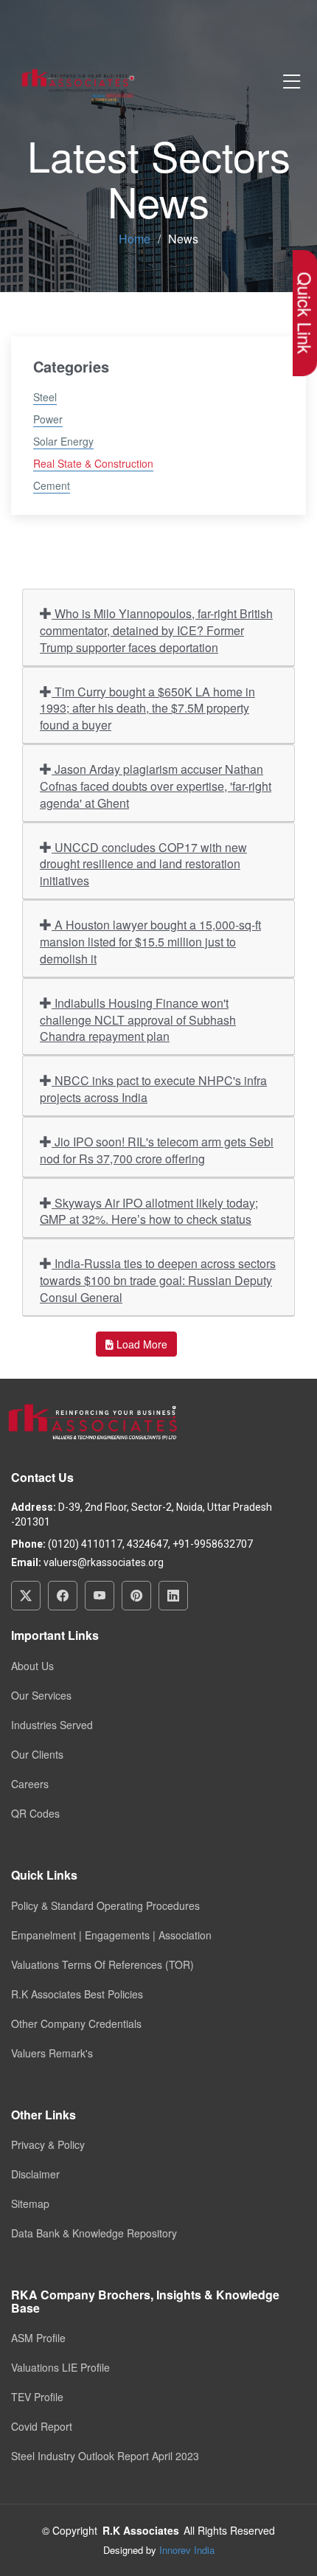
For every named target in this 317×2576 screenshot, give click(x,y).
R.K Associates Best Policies (77, 1994)
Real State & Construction (93, 463)
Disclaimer (35, 2174)
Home (135, 239)
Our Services (41, 1695)
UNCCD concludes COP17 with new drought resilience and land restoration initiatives (143, 864)
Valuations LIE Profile (60, 2367)
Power (48, 419)
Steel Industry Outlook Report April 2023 (105, 2456)
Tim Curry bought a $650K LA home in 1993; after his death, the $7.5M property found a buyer (147, 709)
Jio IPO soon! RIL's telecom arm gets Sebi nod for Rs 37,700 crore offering (157, 1150)
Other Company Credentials (76, 2023)
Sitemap (30, 2203)
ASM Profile (38, 2338)
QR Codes (35, 1813)
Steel (45, 397)
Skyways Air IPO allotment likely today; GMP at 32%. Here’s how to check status (149, 1211)
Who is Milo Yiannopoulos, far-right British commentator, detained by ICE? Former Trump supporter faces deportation (156, 630)
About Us (32, 1666)
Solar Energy (63, 441)
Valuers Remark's (52, 2053)
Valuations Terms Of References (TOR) (102, 1964)
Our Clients (37, 1754)
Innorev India (187, 2550)
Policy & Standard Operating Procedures (105, 1905)
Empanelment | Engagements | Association (111, 1935)
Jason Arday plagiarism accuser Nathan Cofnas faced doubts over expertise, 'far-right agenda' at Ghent (156, 786)
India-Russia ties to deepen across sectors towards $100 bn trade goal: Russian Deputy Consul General (158, 1280)
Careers (30, 1784)
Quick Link (305, 313)
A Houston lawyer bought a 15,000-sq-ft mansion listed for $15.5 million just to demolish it (150, 942)
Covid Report (42, 2426)
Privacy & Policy (48, 2144)
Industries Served (52, 1725)
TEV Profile (37, 2397)
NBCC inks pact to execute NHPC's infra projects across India (153, 1089)
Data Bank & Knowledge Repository (94, 2233)
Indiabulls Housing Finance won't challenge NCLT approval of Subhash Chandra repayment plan (138, 1020)
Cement (52, 485)
